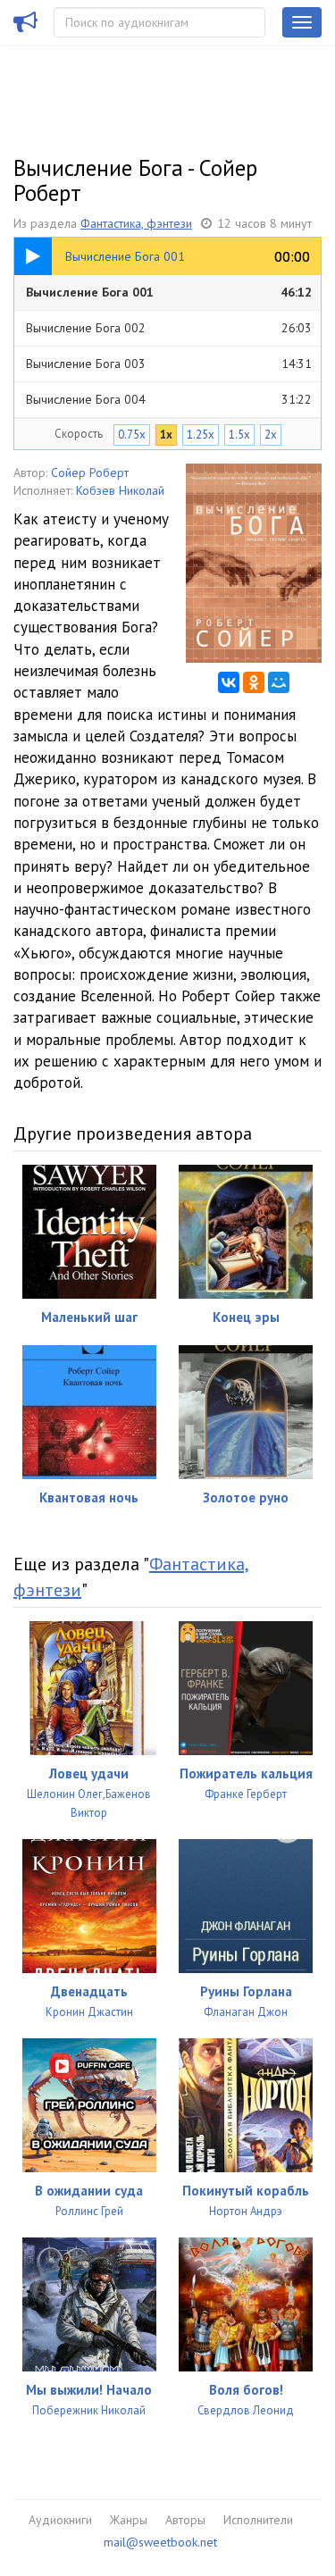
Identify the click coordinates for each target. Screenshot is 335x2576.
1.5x (239, 435)
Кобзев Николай (120, 490)
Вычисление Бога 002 (169, 328)
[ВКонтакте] (229, 682)
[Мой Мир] (279, 682)
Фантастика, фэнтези (136, 223)
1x (166, 435)
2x (271, 435)
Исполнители (258, 2520)
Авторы (185, 2520)
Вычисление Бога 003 (169, 364)
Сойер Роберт (90, 473)
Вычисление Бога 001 (169, 292)
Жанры (129, 2520)
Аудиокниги (60, 2520)
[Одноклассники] (254, 682)
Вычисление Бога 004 (169, 399)
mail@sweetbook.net (160, 2542)
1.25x (201, 435)
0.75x (132, 435)
